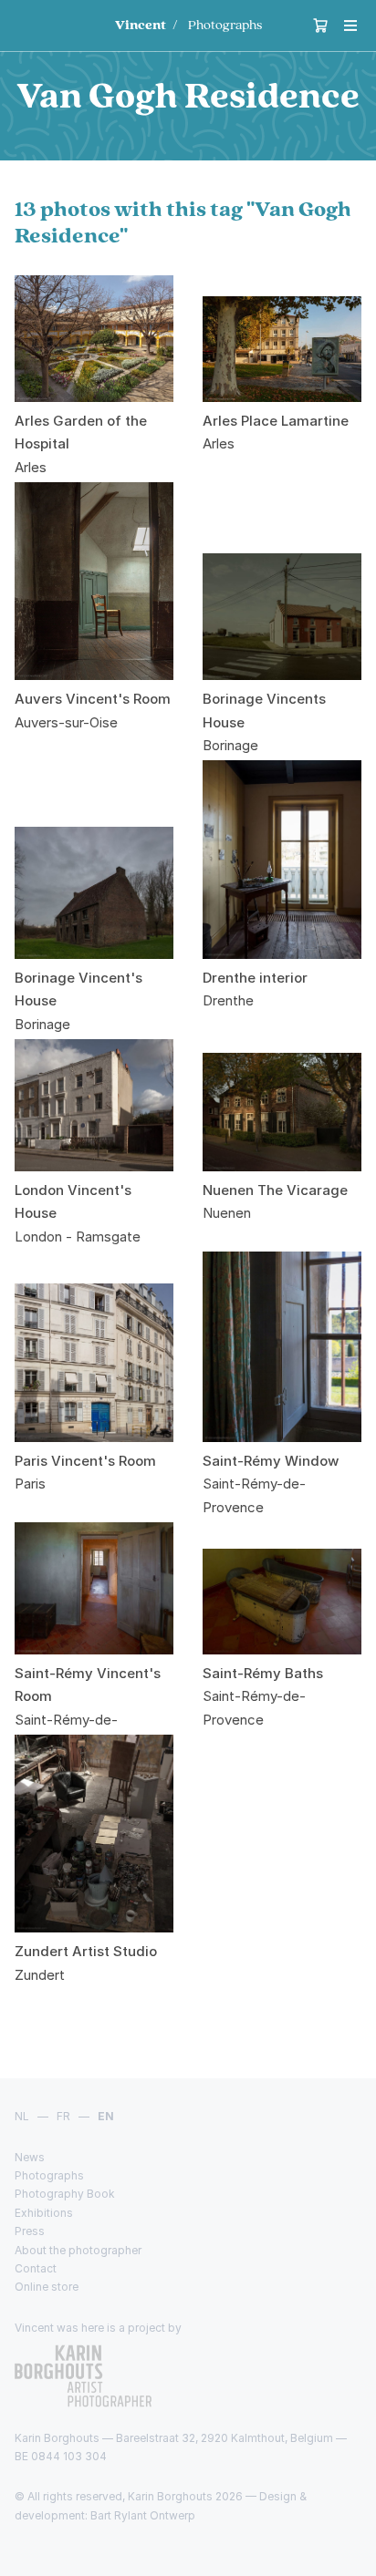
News (30, 2157)
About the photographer (78, 2250)
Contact (36, 2268)
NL (22, 2116)
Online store (47, 2287)
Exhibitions (44, 2213)
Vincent (141, 25)
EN (106, 2116)
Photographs (225, 25)
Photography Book (65, 2194)
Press (30, 2231)
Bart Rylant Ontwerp (143, 2515)
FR (63, 2116)
